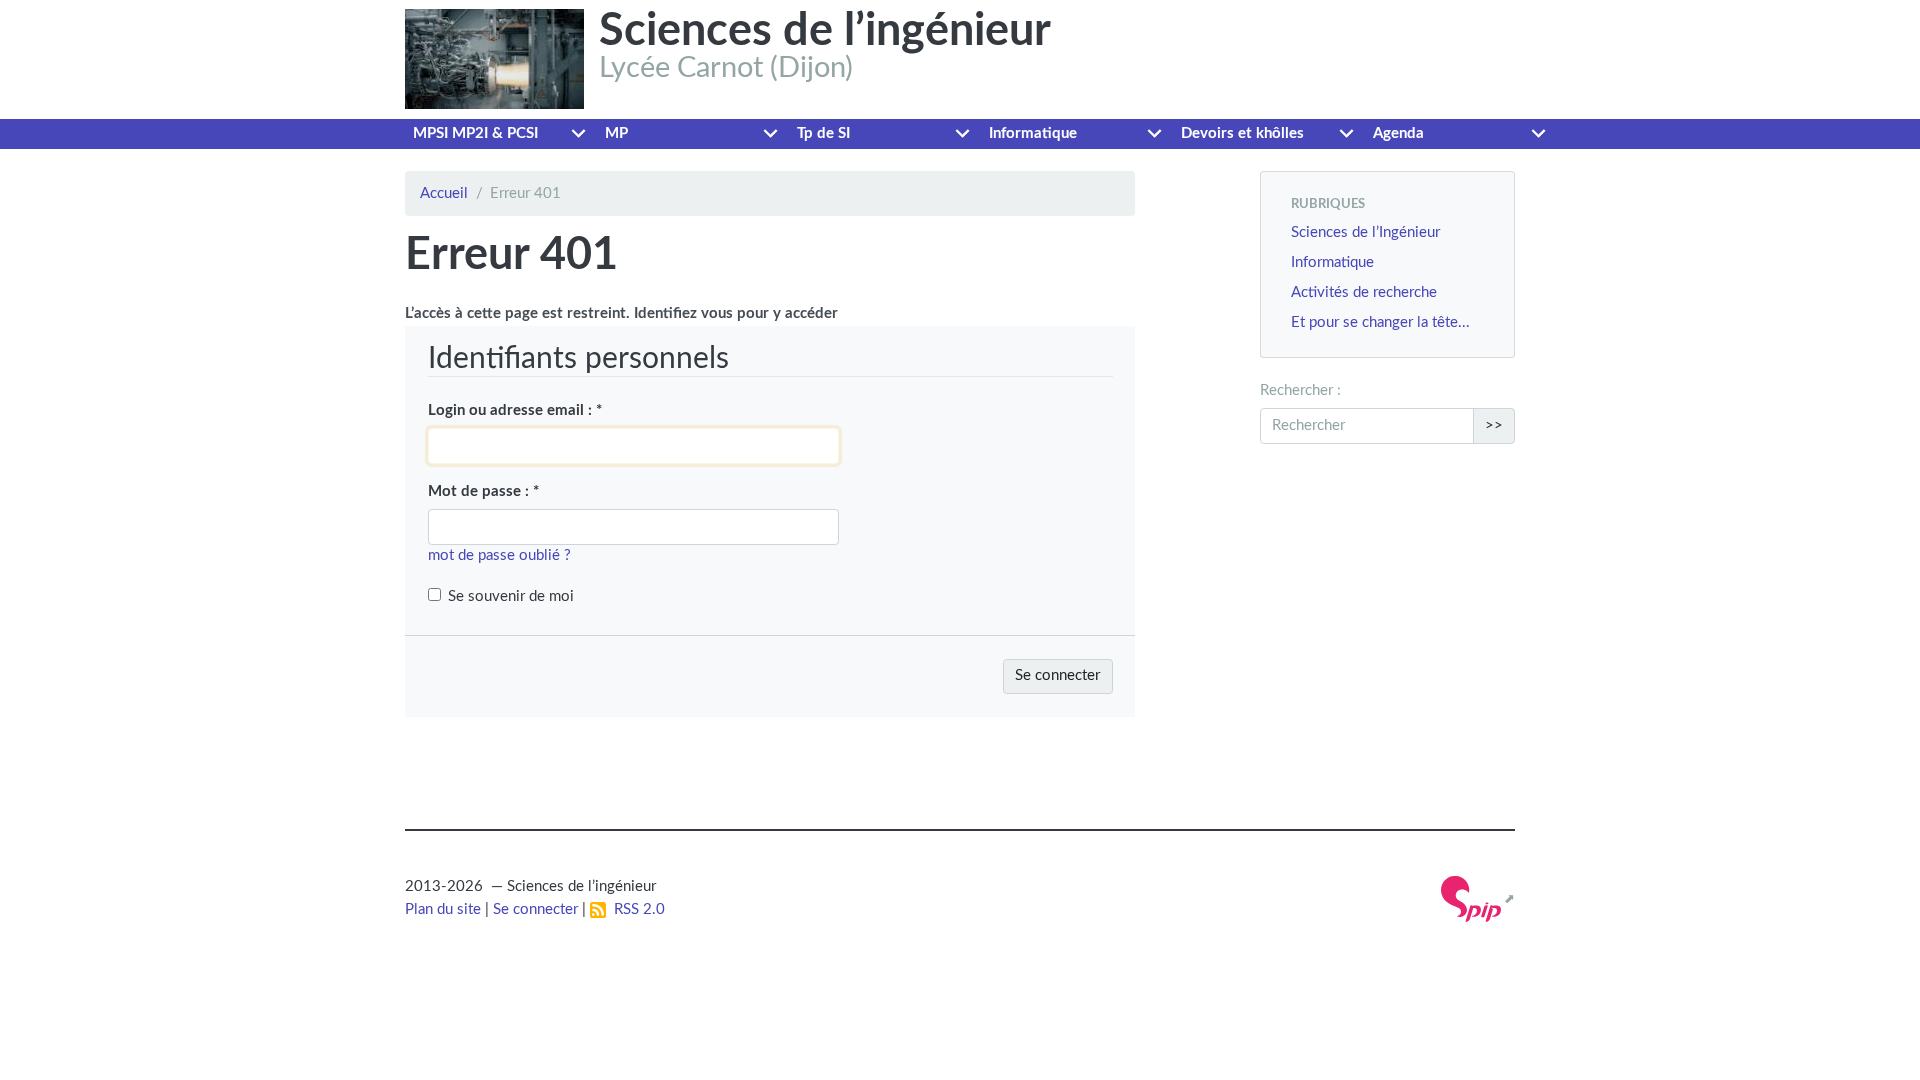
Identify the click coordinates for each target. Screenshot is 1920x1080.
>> (1494, 425)
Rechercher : (1300, 390)
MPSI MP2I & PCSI (475, 133)
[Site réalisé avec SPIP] (1478, 899)
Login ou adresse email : (515, 410)
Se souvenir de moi (511, 596)
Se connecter (535, 909)
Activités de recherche (1364, 292)
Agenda (1398, 133)
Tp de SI (823, 133)
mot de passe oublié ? (499, 555)
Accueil (444, 193)
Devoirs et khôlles (1242, 133)
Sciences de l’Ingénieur (1365, 232)
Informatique (1033, 133)
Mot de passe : (483, 491)
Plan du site (443, 909)
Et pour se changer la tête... (1380, 322)
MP (616, 133)
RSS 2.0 (635, 909)
